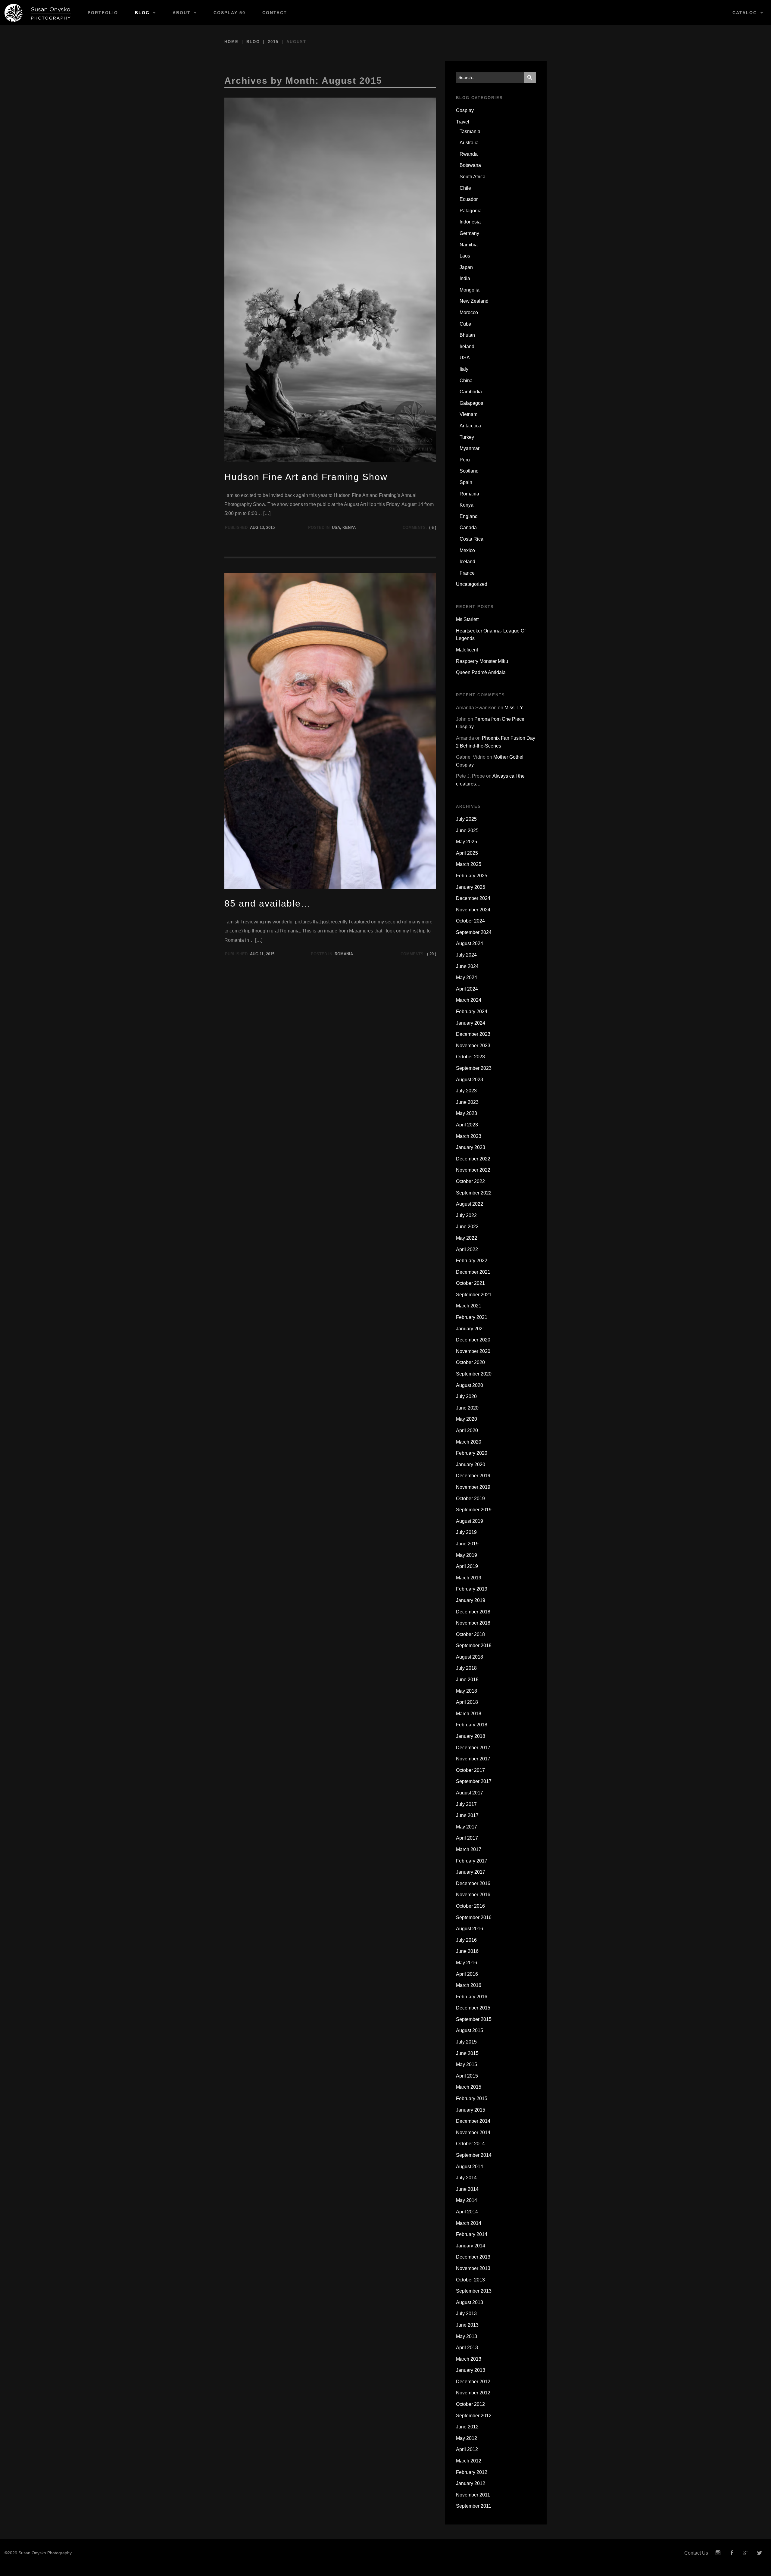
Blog (142, 13)
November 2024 (473, 910)
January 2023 (471, 1147)
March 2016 (469, 1985)
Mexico (467, 550)
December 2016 (473, 1883)
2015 (273, 42)
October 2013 (470, 2280)
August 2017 (470, 1793)
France (467, 573)
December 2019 (473, 1476)
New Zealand (474, 301)
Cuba (465, 324)
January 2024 (471, 1023)
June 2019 (467, 1544)
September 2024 (474, 932)
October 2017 (470, 1770)
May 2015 (467, 2064)
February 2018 (472, 1725)
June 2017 (467, 1815)
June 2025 (467, 831)
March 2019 (469, 1578)
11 (262, 954)
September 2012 (474, 2416)
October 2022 (470, 1181)
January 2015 (471, 2110)
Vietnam (468, 414)
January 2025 (471, 887)
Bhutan (467, 335)
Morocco (469, 312)
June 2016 (467, 1951)
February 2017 (472, 1861)
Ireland (467, 347)
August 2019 (470, 1521)
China (466, 381)
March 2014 (469, 2223)
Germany (469, 233)
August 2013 (470, 2302)
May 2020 (467, 1419)
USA (336, 528)
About (182, 13)
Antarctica (470, 426)
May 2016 (467, 1963)
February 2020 (472, 1453)
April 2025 (467, 853)
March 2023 (469, 1136)
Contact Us (696, 2553)
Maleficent (467, 650)
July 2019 (466, 1532)
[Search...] (530, 77)
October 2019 (470, 1499)
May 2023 (467, 1113)
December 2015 (473, 2008)
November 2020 (473, 1351)
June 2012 (467, 2427)
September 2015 (474, 2019)
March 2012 (469, 2461)
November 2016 (473, 1895)
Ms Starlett (467, 619)
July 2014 (466, 2178)
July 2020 (466, 1396)
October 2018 (470, 1634)
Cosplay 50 (229, 13)
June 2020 (467, 1408)
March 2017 (469, 1849)
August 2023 (470, 1080)
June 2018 (467, 1680)
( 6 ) (433, 528)
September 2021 (474, 1295)
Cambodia (471, 392)
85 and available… (267, 903)
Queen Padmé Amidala (481, 672)
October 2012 (470, 2404)
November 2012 (473, 2393)
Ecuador (469, 199)
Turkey (467, 437)
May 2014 (467, 2200)
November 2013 (473, 2268)
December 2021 (473, 1272)
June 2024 (467, 966)
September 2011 (474, 2506)
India (465, 278)
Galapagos (471, 403)
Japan (466, 267)
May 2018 (467, 1691)
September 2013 (474, 2291)
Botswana (470, 165)
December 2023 (473, 1034)
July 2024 (466, 955)
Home (231, 42)
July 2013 (466, 2314)
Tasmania (470, 131)
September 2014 (474, 2155)
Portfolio (103, 13)
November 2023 (473, 1046)
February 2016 (472, 1997)
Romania (344, 954)
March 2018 (469, 1714)
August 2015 (470, 2030)
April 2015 (467, 2076)
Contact (275, 13)
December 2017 (473, 1748)
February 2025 (472, 876)
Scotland (469, 471)
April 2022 (467, 1249)
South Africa (473, 177)
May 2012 (467, 2438)
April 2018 (467, 1702)
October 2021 (470, 1283)
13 (262, 528)
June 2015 (467, 2053)
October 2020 (470, 1362)
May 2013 (467, 2336)
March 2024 (469, 1000)
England (469, 516)
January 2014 (471, 2246)
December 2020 (473, 1340)
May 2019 (467, 1555)
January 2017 (471, 1872)
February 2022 (472, 1261)
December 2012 (473, 2382)
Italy (464, 369)
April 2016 (467, 1974)
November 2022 (473, 1170)
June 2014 (467, 2189)
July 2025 (466, 819)
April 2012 (467, 2449)
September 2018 (474, 1646)
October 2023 (470, 1057)
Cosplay (465, 110)
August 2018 (470, 1657)
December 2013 (473, 2257)
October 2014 (470, 2144)
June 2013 (467, 2325)
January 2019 (471, 1600)
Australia (469, 143)
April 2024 (467, 989)
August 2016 (470, 1929)
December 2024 (473, 898)
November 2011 (473, 2495)
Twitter (760, 2553)
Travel (463, 122)
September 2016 (474, 1917)
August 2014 (470, 2167)
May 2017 (467, 1827)
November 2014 (473, 2133)
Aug (254, 528)
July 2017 (466, 1804)
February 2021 (472, 1317)
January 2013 (471, 2370)
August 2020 (470, 1385)
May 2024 (467, 977)
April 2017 (467, 1838)
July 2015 (466, 2042)
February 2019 (472, 1589)
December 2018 (473, 1612)
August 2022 (470, 1204)
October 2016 (470, 1906)
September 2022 (474, 1193)
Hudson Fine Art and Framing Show (306, 477)
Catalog (745, 13)
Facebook (732, 2553)
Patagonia (471, 211)
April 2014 (467, 2212)
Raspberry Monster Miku (482, 661)
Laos (465, 256)
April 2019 (467, 1566)
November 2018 (473, 1623)
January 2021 (471, 1329)
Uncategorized (472, 584)
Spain (466, 482)
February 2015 (472, 2098)
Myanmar (470, 448)
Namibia (469, 245)
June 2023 (467, 1102)
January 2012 (471, 2483)
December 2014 (473, 2121)
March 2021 (469, 1306)
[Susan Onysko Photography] (40, 13)
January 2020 (471, 1464)
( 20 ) (432, 954)
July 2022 (466, 1215)
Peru (465, 460)
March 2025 (469, 864)
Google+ (746, 2553)
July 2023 (466, 1091)
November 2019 (473, 1487)
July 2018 (466, 1668)
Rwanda (469, 154)
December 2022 (473, 1159)
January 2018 (471, 1736)
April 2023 (467, 1125)
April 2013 (467, 2348)
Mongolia (470, 290)
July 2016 (466, 1940)
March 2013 (469, 2359)
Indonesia (470, 222)
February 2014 (472, 2234)
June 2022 (467, 1227)
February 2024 (472, 1012)
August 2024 (470, 943)
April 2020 (467, 1430)
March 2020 (469, 1442)
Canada (468, 528)
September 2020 (474, 1374)
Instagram (718, 2553)
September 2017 (474, 1781)
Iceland (467, 562)
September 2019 (474, 1510)
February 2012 (472, 2472)
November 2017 (473, 1759)
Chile (465, 188)
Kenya (349, 528)
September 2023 (474, 1068)
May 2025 (467, 842)
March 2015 (469, 2087)
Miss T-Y (514, 708)
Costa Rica (471, 539)
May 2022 (467, 1238)
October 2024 (470, 921)
